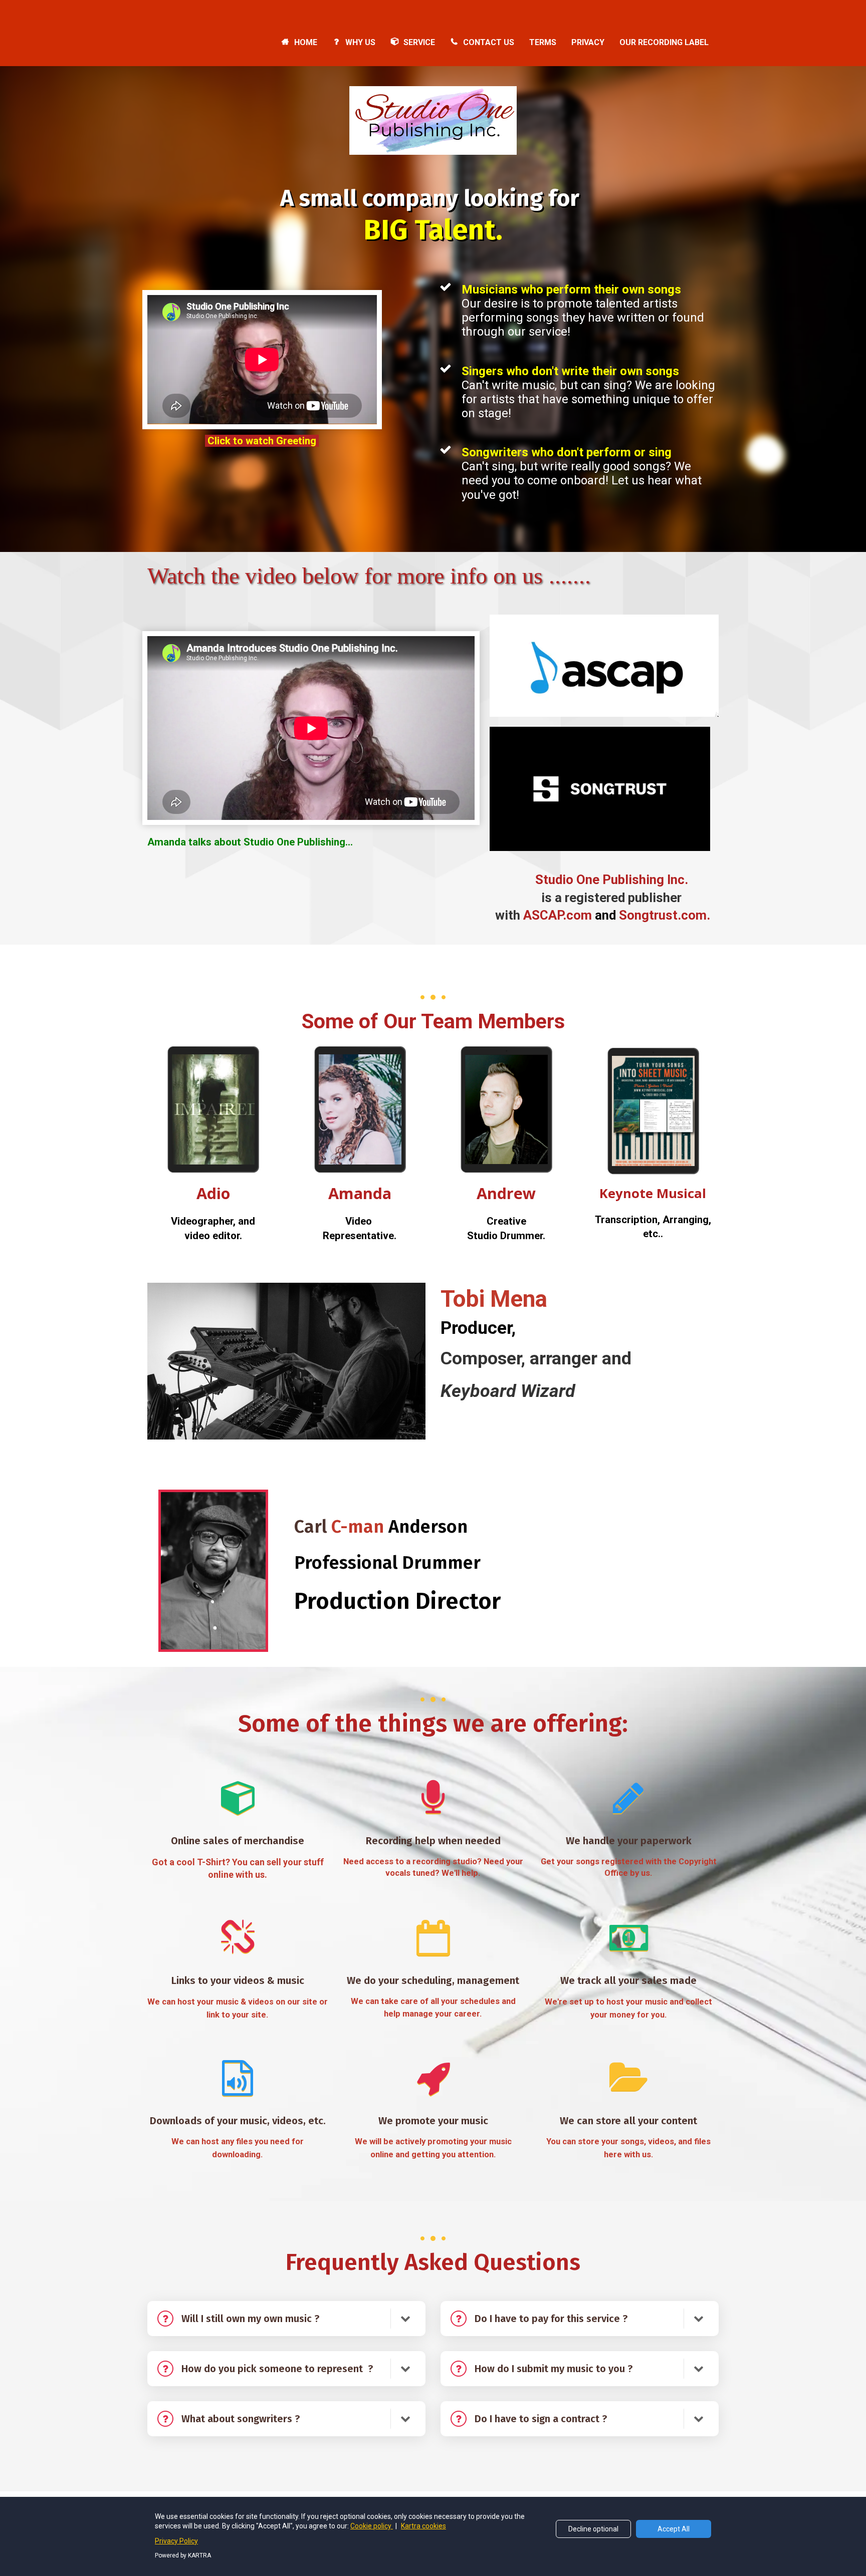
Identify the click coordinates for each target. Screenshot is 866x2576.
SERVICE (419, 42)
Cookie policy (372, 2526)
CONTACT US (489, 42)
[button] (405, 2319)
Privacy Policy (176, 2541)
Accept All (674, 2529)
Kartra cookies (423, 2526)
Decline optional (593, 2529)
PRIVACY (588, 42)
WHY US (360, 42)
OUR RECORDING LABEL (664, 42)
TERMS (543, 42)
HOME (306, 42)
